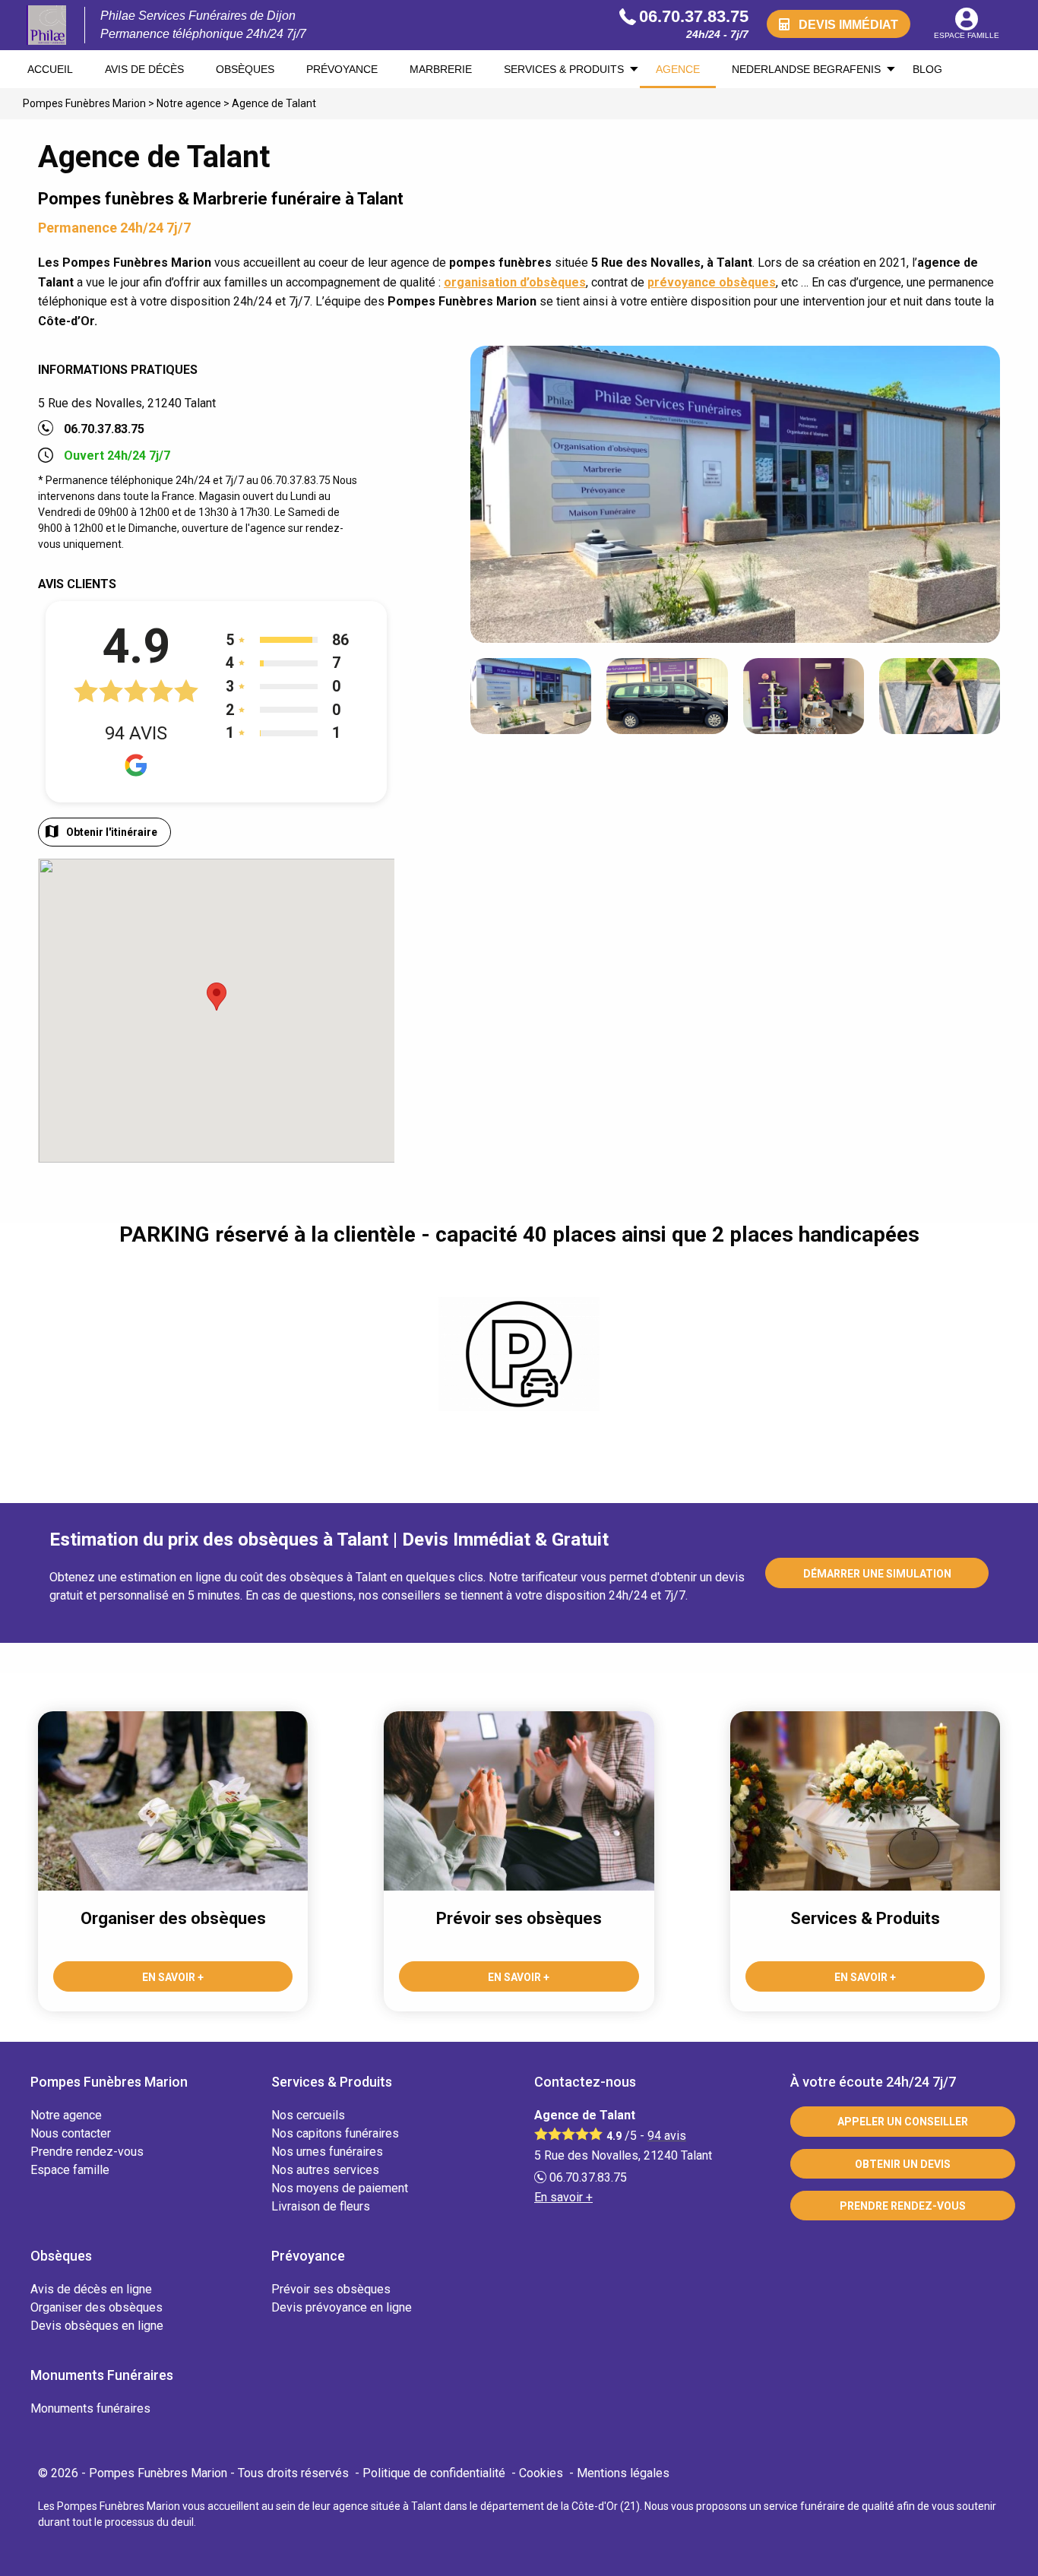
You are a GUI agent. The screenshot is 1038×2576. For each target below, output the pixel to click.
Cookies (541, 2473)
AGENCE (678, 69)
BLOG (927, 69)
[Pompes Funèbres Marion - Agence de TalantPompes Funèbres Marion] (46, 25)
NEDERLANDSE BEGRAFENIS (806, 69)
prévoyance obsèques (712, 282)
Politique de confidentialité (434, 2473)
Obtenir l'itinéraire (112, 832)
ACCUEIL (50, 69)
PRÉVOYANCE (342, 69)
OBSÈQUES (245, 69)
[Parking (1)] (519, 1354)
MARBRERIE (441, 69)
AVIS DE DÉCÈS (144, 69)
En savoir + (563, 2197)
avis (667, 2136)
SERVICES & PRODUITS (564, 69)
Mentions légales (623, 2473)
